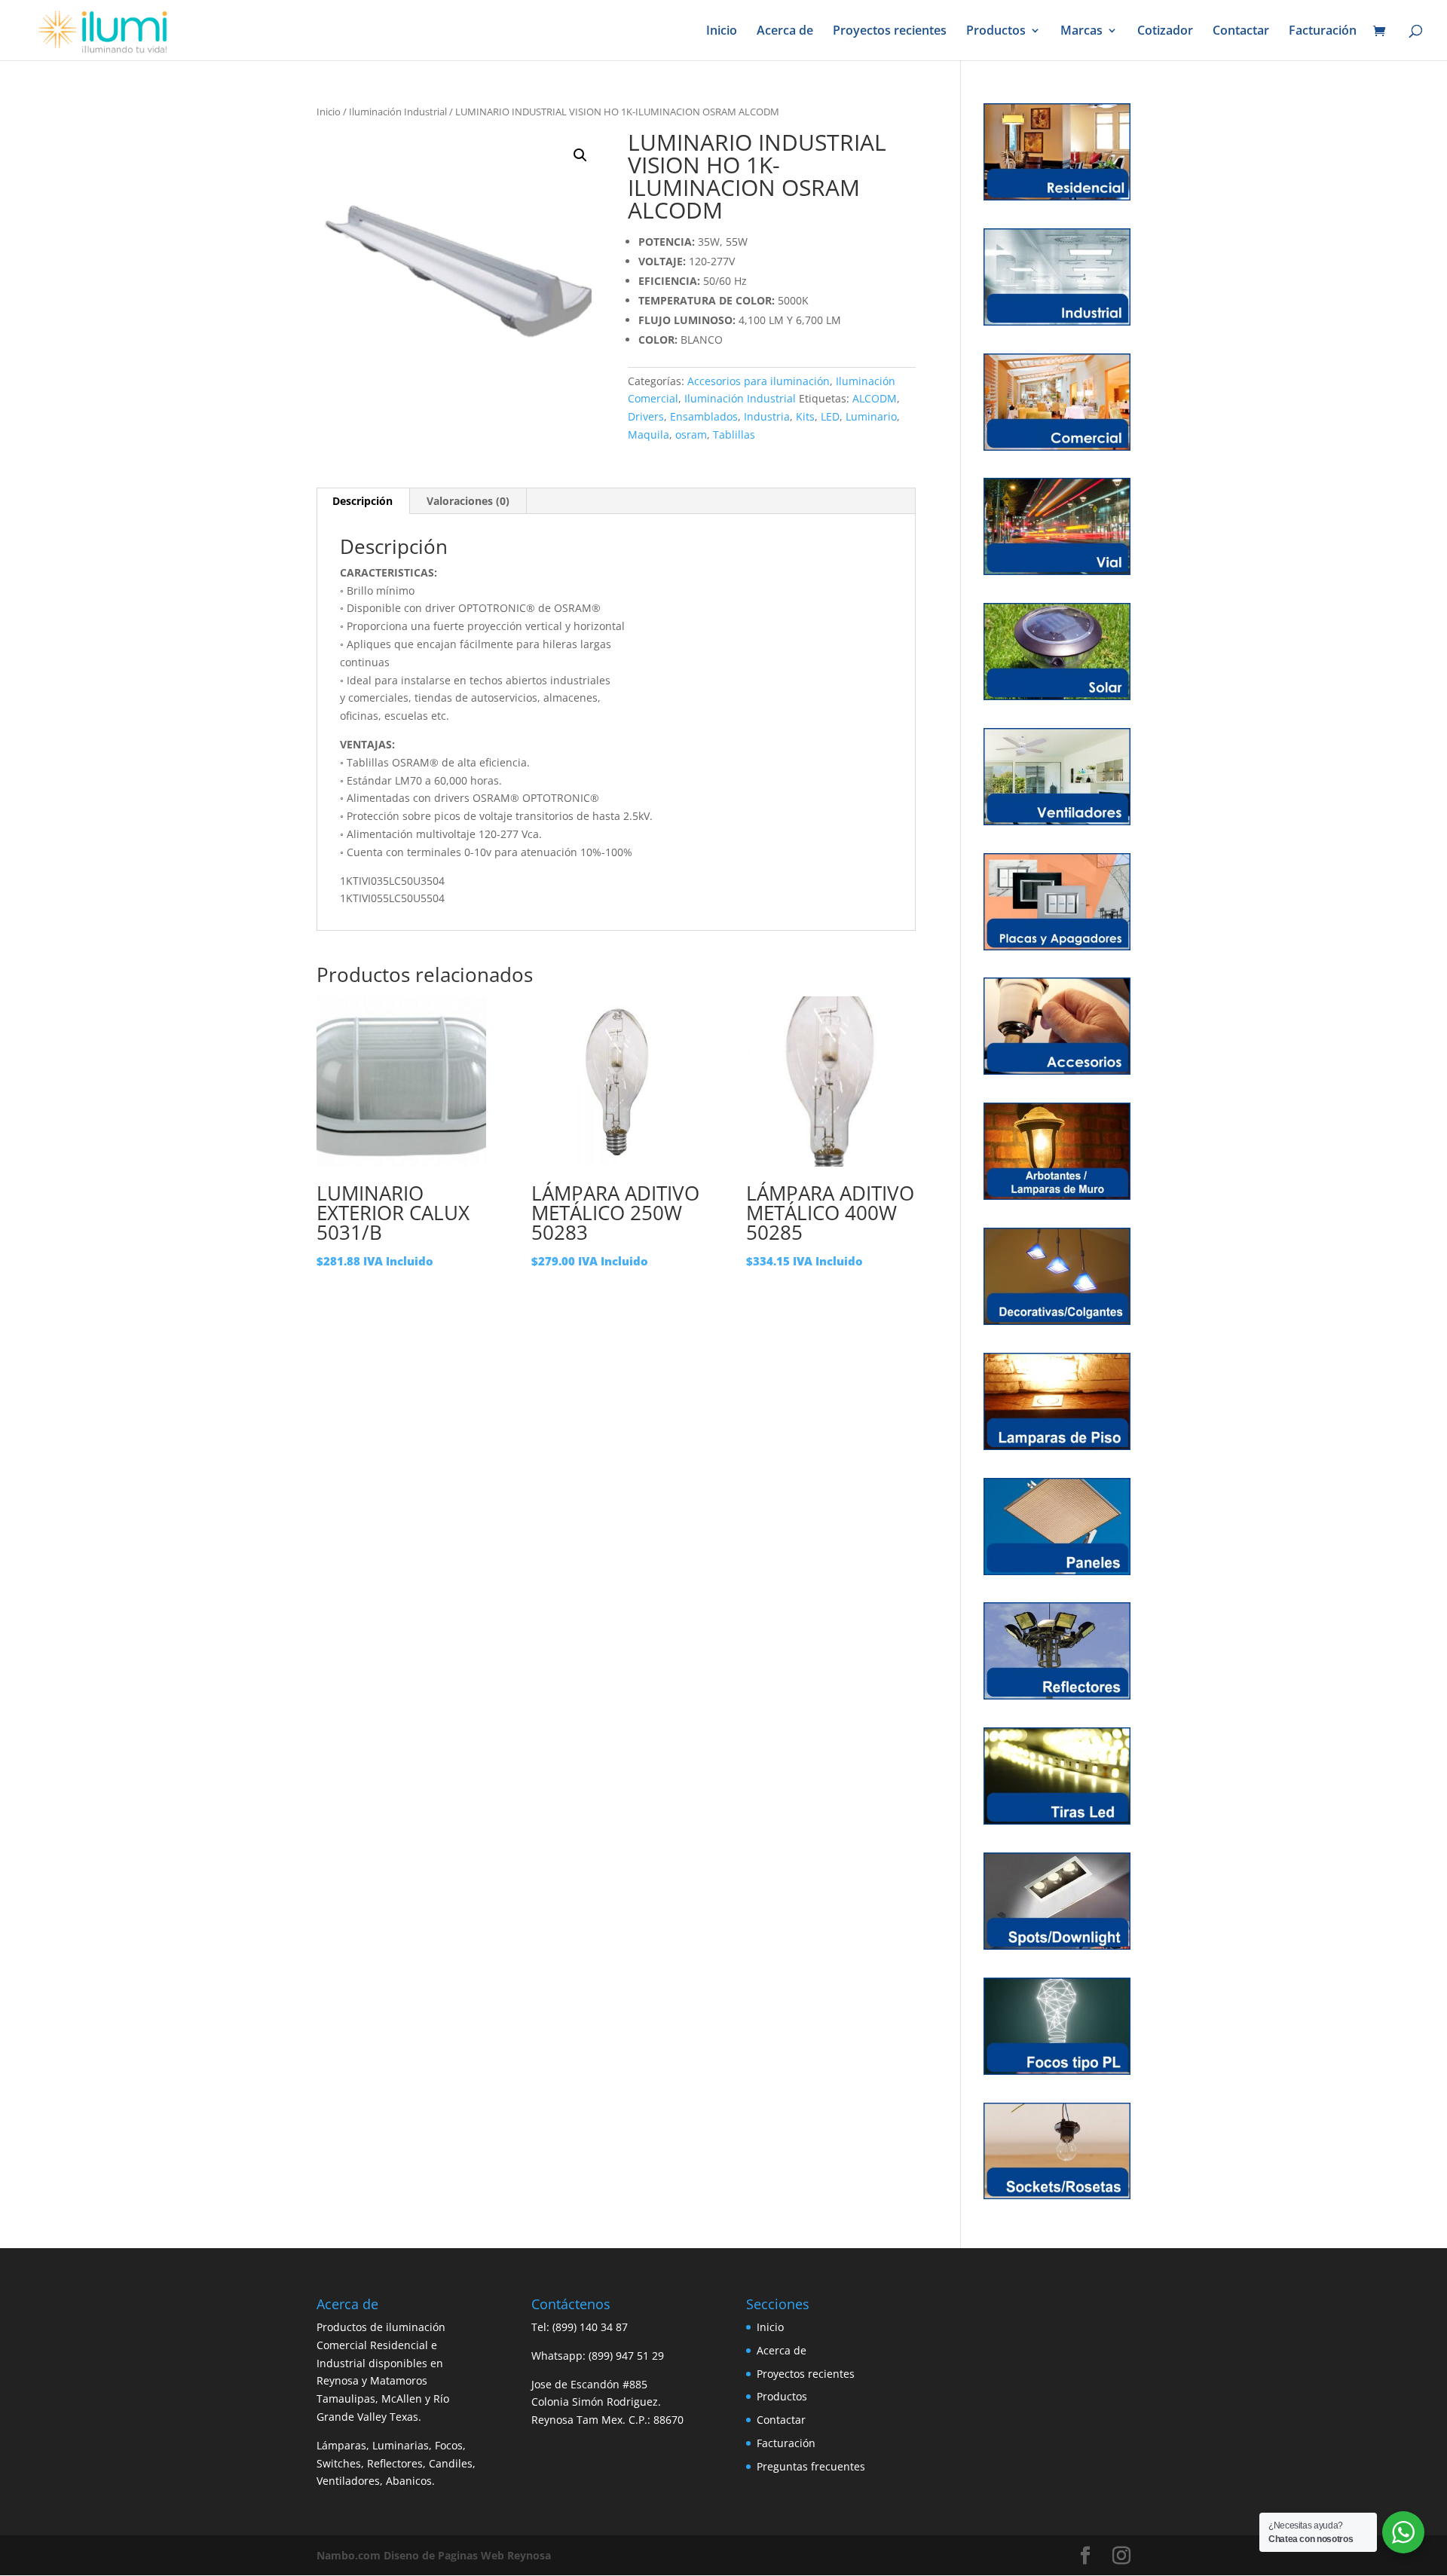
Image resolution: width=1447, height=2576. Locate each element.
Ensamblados (704, 416)
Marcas (1081, 32)
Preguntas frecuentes (811, 2466)
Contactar (1241, 32)
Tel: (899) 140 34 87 (580, 2327)
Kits (805, 416)
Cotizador (1165, 32)
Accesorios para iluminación (759, 381)
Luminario (871, 416)
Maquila (649, 434)
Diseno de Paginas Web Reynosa (434, 2555)
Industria (767, 416)
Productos (996, 32)
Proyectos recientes (890, 32)
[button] (580, 155)
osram (691, 434)
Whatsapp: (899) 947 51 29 (598, 2356)
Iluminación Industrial (398, 112)
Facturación (1323, 32)
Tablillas (734, 434)
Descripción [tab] (363, 501)
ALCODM (875, 398)
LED (830, 416)
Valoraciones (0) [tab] (468, 501)
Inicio (722, 32)
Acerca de (785, 32)
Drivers (646, 416)
